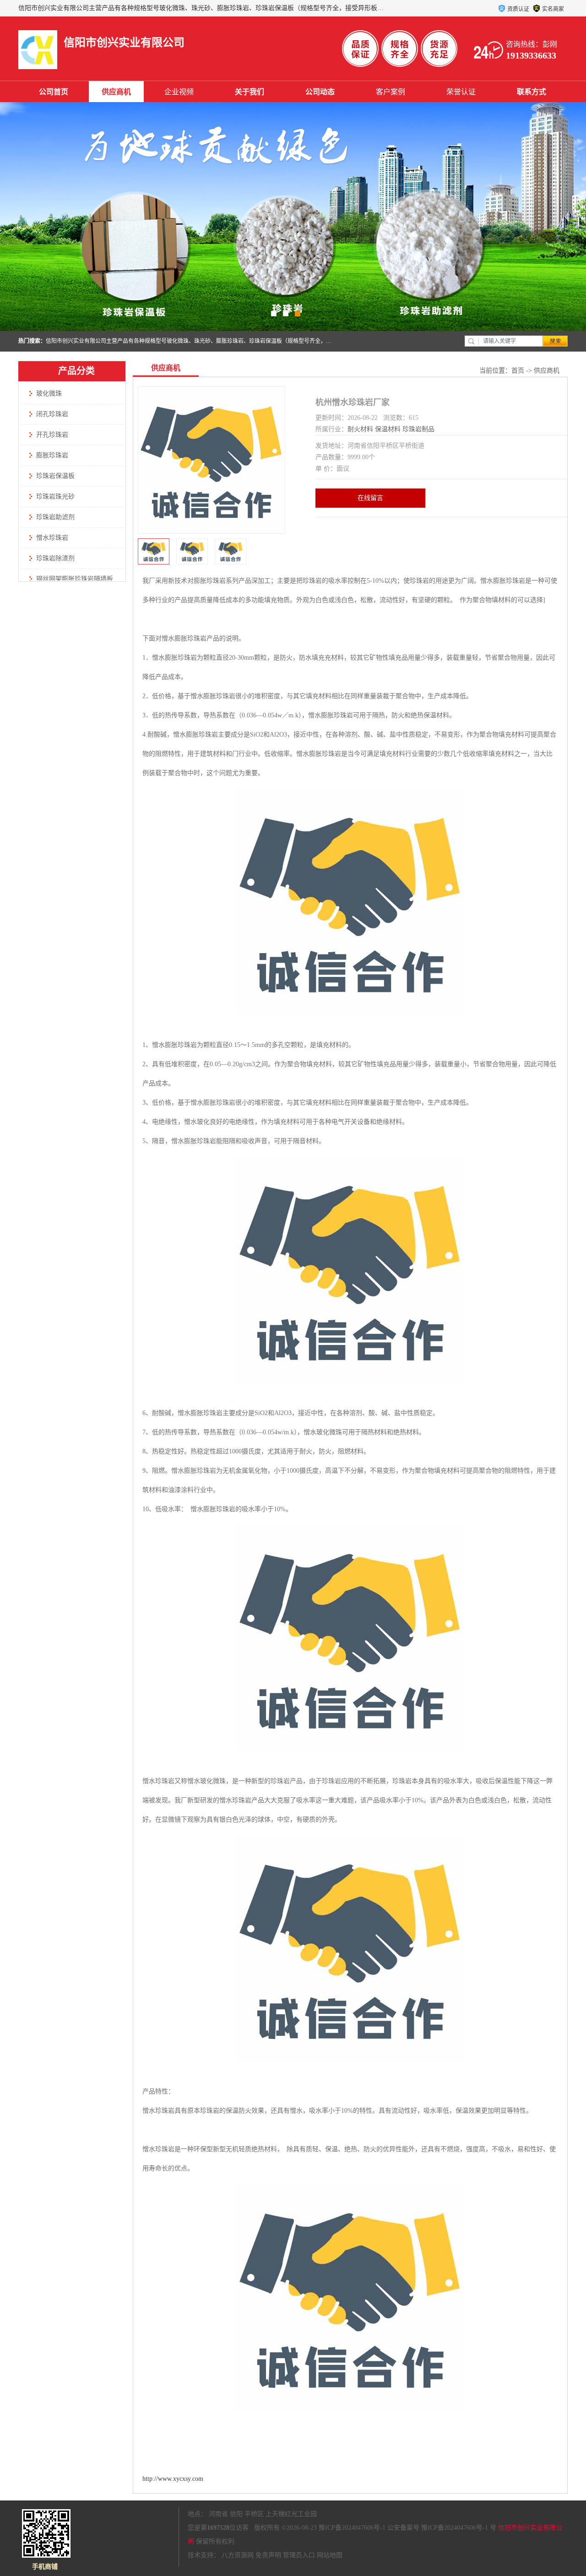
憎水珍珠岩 (52, 538)
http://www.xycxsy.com (173, 2479)
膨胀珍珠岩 (52, 455)
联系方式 (532, 92)
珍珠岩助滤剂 (55, 517)
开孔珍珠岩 (52, 435)
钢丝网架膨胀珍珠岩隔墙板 (75, 579)
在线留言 (370, 498)
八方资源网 (238, 2555)
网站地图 (330, 2555)
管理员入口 (299, 2555)
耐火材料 (360, 429)
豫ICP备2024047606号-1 (352, 2528)
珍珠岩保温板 (55, 476)
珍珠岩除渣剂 (55, 558)
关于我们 (250, 92)
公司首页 (54, 92)
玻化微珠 (49, 393)
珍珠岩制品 (418, 429)
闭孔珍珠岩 (52, 414)
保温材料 (388, 429)
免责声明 (268, 2555)
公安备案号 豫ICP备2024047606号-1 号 (442, 2528)
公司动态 (320, 92)
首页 (518, 371)
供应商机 (116, 92)
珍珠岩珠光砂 (55, 496)
